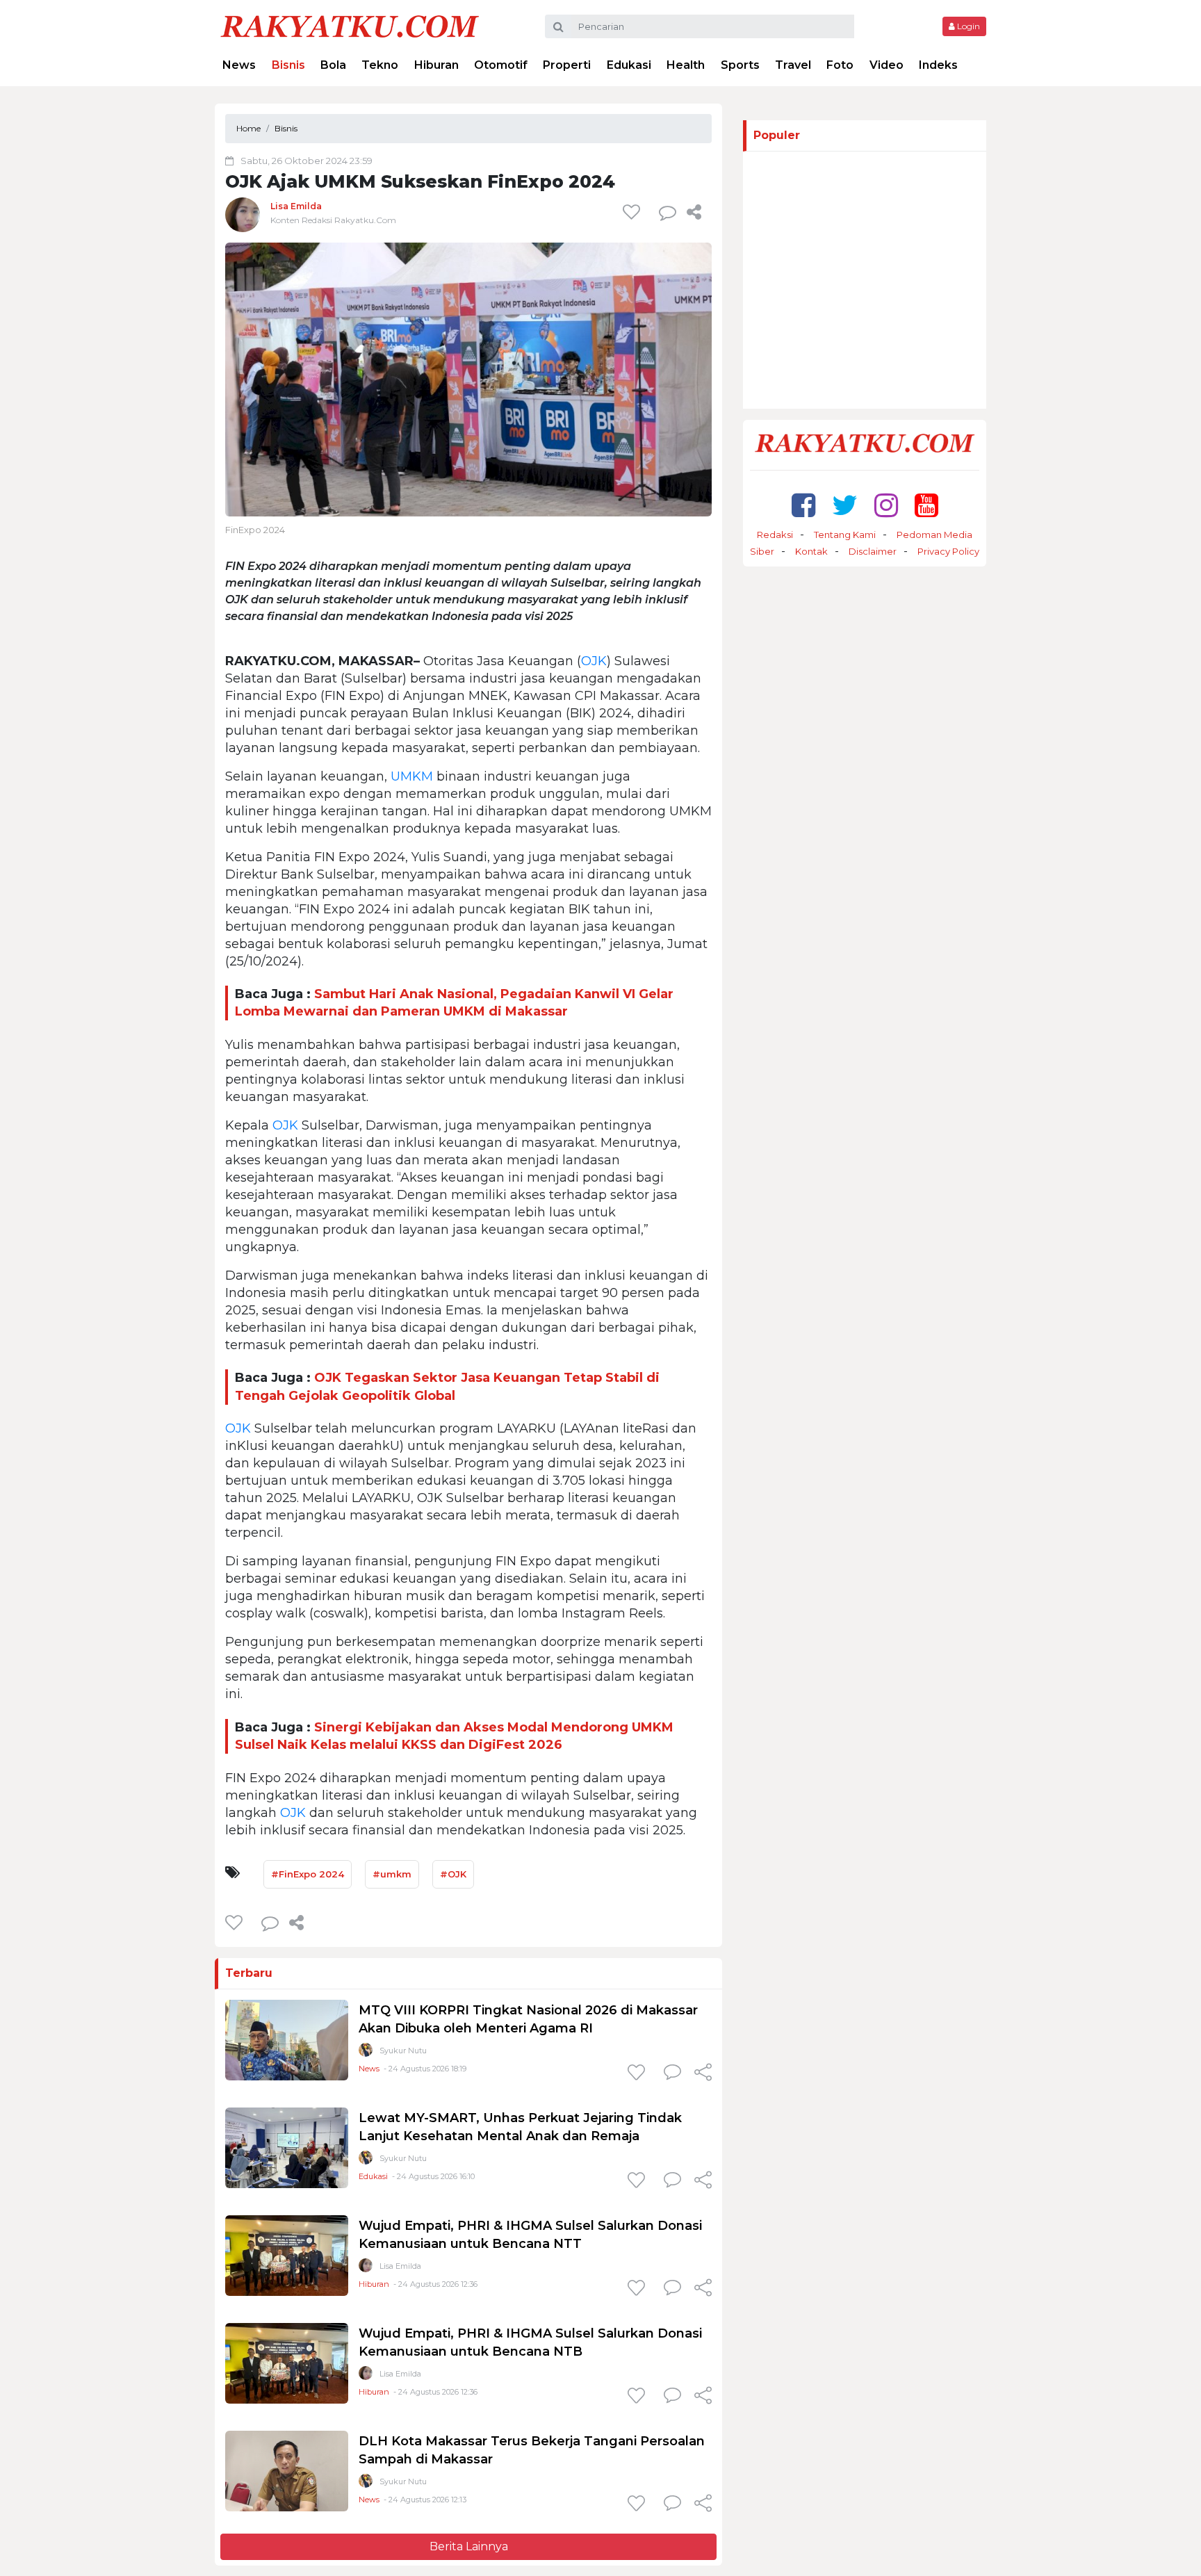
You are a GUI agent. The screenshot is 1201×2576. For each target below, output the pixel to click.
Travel (793, 65)
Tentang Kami (845, 535)
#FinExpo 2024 (308, 1874)
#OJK (453, 1874)
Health (686, 65)
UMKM (412, 776)
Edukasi (629, 65)
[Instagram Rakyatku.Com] (886, 505)
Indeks (938, 65)
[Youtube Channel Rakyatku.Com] (926, 505)
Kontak (811, 551)
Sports (740, 65)
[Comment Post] (672, 2073)
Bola (333, 65)
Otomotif (501, 65)
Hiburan (436, 65)
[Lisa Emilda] (243, 214)
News (239, 65)
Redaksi (775, 535)
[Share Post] (694, 212)
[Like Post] (634, 212)
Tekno (380, 65)
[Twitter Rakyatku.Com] (845, 505)
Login (967, 26)
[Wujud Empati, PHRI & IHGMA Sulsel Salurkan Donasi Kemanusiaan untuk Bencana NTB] (287, 2362)
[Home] (350, 25)
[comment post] (668, 212)
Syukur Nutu (403, 2051)
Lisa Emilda (296, 206)
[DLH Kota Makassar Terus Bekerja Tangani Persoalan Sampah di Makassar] (287, 2470)
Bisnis (288, 65)
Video (887, 65)
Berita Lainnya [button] (469, 2546)
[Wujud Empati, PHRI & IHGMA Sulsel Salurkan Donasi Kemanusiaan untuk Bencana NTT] (287, 2255)
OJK (594, 661)
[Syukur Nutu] (366, 2053)
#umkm (392, 1874)
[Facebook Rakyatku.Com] (803, 505)
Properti (567, 65)
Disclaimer (873, 551)
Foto (840, 65)
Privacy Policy (948, 551)
